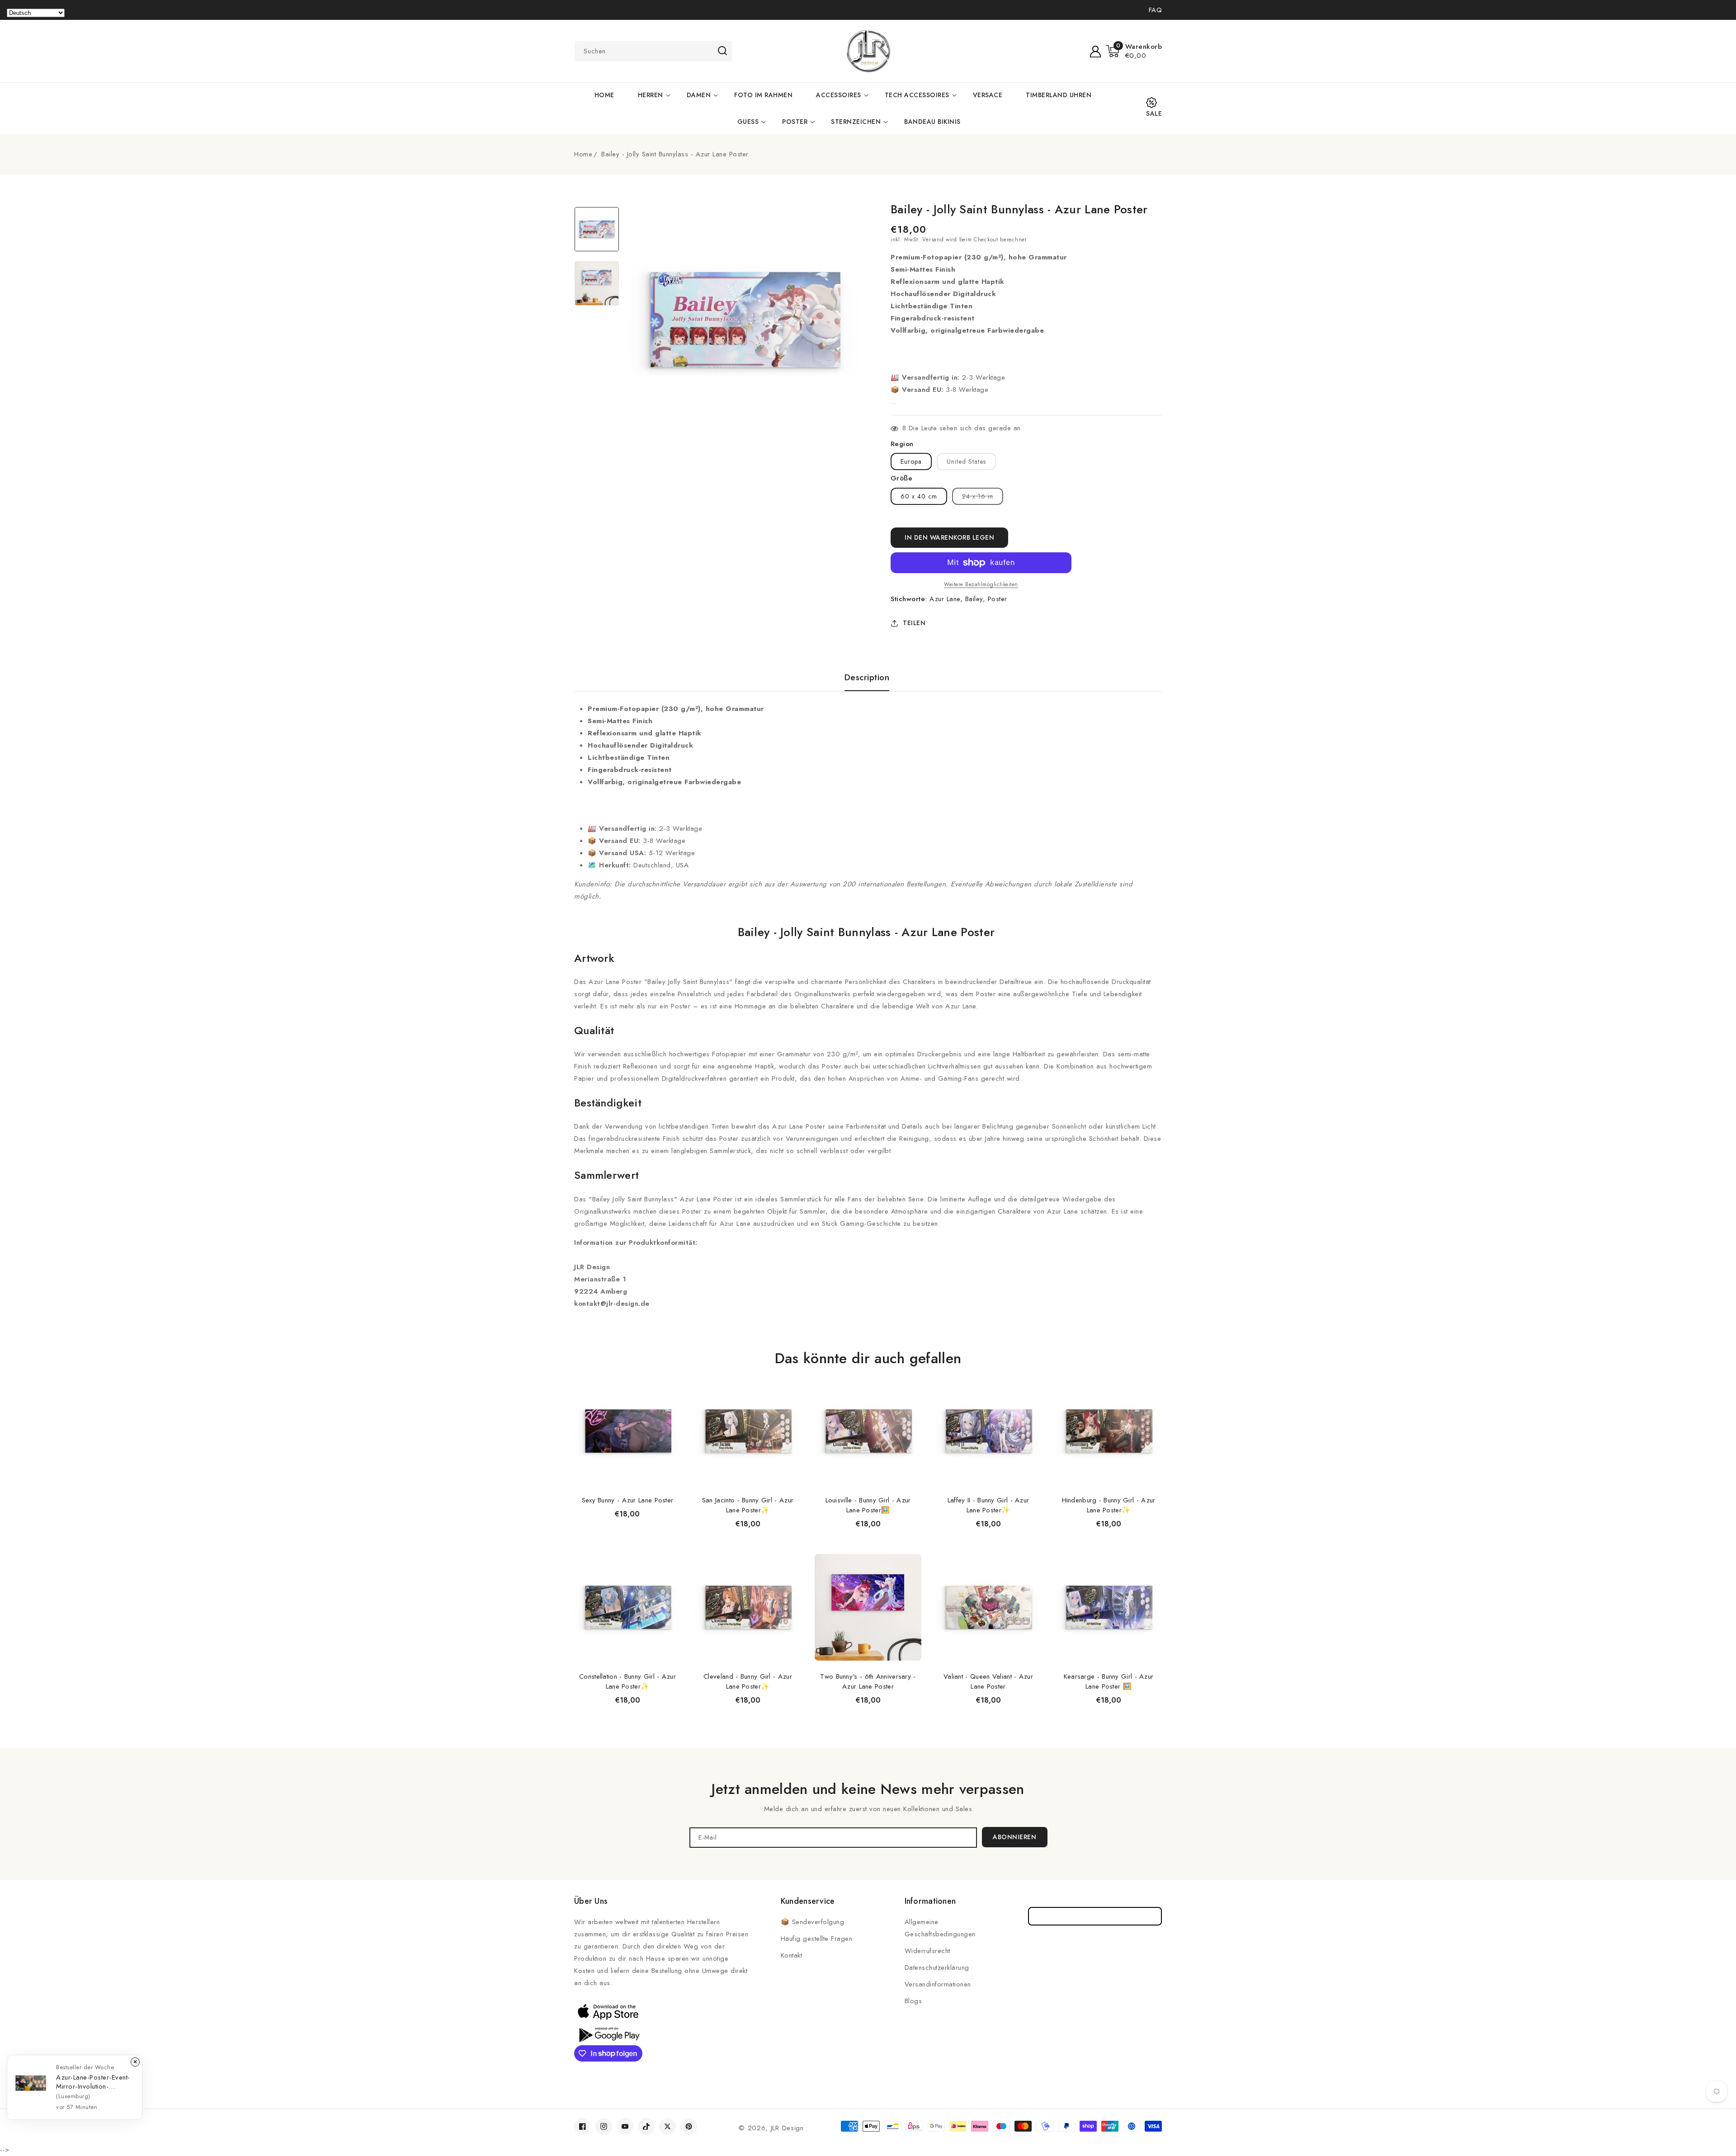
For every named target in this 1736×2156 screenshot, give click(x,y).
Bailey (974, 599)
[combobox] (653, 51)
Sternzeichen (856, 122)
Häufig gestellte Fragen (817, 1939)
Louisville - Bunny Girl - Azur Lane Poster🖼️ (868, 1505)
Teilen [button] (914, 623)
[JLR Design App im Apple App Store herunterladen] (608, 2011)
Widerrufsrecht (927, 1951)
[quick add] (669, 1377)
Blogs (913, 2001)
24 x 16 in (983, 498)
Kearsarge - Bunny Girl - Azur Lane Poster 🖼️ (1109, 1681)
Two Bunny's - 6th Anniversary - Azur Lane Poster (868, 1681)
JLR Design (787, 2128)
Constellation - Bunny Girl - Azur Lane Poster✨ (627, 1681)
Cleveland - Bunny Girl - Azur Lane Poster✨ (748, 1681)
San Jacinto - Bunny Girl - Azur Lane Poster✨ (748, 1505)
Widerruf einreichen (1095, 1916)
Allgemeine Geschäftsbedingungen (940, 1928)
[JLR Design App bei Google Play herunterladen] (608, 2034)
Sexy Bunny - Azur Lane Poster (628, 1500)
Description (867, 678)
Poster (795, 122)
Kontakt (792, 1955)
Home (583, 154)
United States (966, 461)
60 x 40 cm (919, 496)
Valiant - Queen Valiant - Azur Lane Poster (988, 1681)
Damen (699, 95)
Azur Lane (945, 599)
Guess (748, 122)
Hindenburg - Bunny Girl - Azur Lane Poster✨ (1109, 1505)
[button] (1134, 51)
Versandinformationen (938, 1984)
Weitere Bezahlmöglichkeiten (981, 584)
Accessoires (839, 95)
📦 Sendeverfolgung (813, 1922)
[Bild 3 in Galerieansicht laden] (597, 229)
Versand (933, 240)
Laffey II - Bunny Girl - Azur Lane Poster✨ (988, 1505)
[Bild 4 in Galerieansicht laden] (597, 283)
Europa (911, 461)
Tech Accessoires (917, 95)
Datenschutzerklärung (937, 1968)
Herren (651, 95)
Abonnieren (1014, 1837)
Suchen (722, 51)
